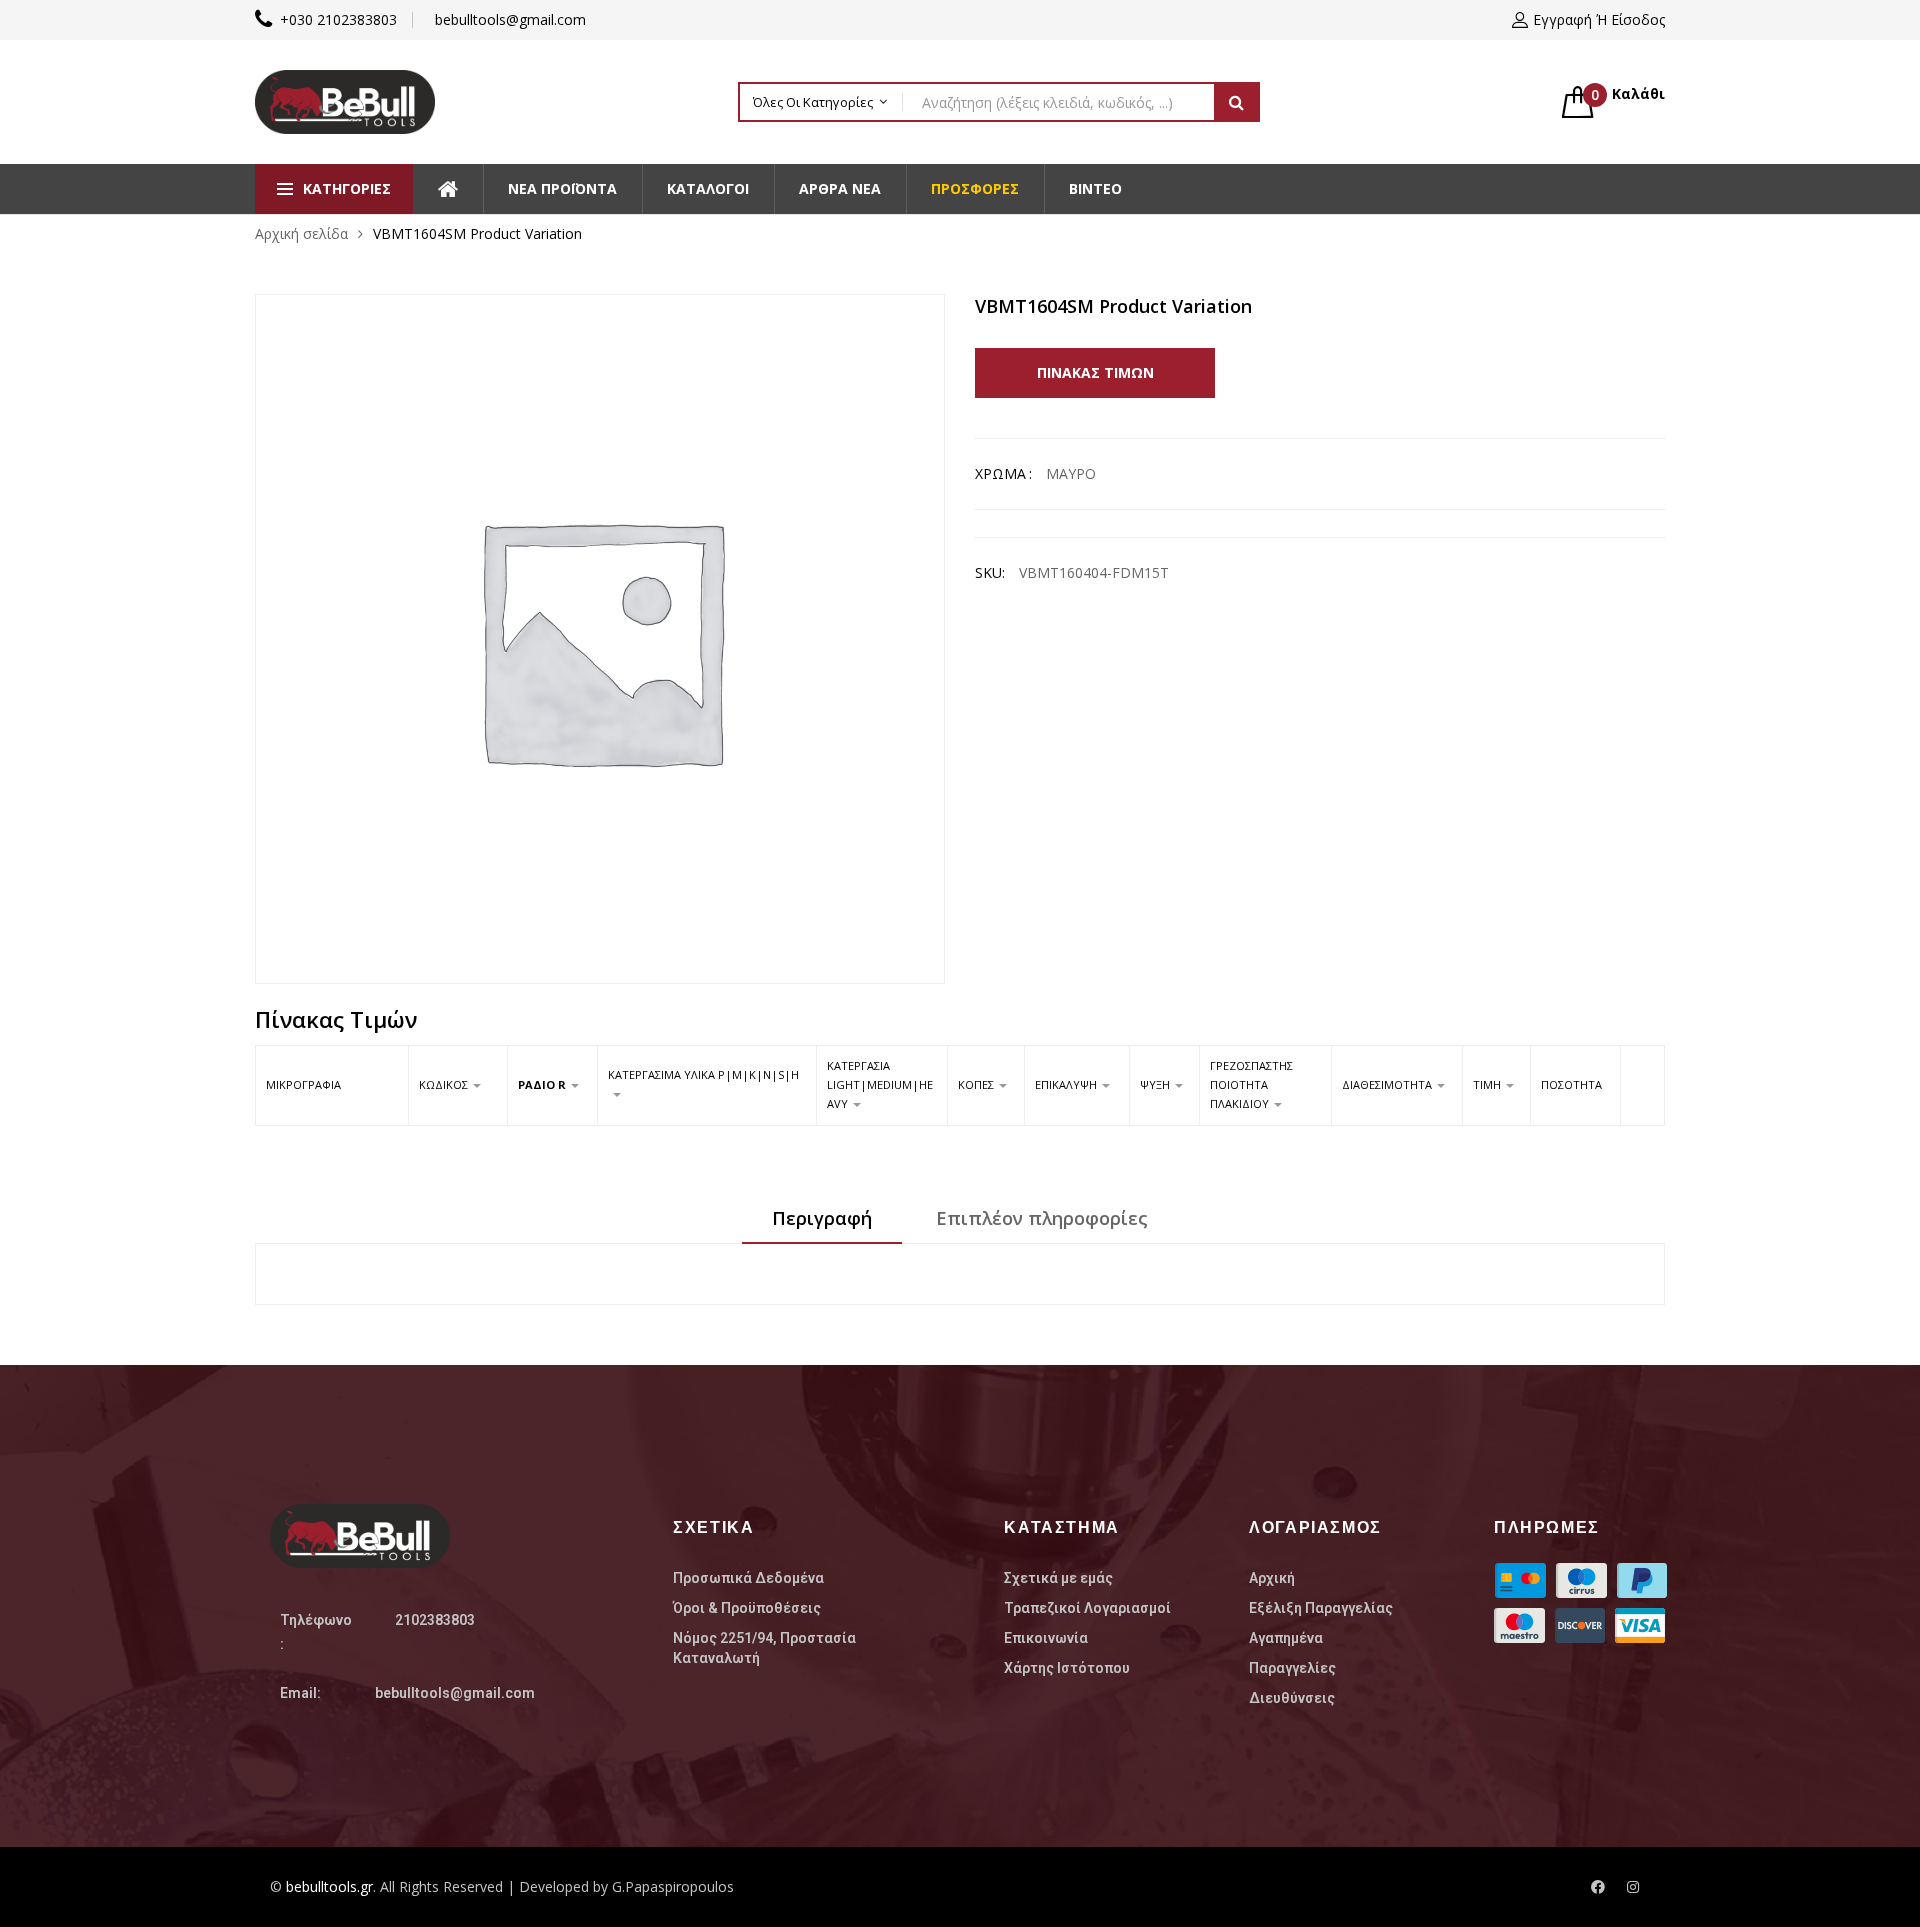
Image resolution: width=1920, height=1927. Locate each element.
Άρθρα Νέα (840, 188)
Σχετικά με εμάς (1058, 1578)
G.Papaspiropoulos (673, 1886)
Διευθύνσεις (1292, 1698)
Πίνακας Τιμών (1095, 372)
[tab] (822, 1225)
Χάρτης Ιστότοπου (1067, 1668)
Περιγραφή (822, 1218)
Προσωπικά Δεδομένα (748, 1578)
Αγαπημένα (1286, 1638)
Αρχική (1272, 1578)
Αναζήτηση (1237, 102)
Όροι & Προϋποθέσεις (747, 1608)
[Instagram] (1633, 1887)
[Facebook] (1598, 1887)
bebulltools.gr (329, 1886)
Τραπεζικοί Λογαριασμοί (1087, 1608)
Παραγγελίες (1292, 1668)
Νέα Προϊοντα (562, 188)
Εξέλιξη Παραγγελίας (1321, 1608)
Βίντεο (1095, 188)
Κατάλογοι (708, 188)
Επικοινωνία (1046, 1638)
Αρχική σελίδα (301, 233)
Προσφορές (975, 188)
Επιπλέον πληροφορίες (1042, 1218)
